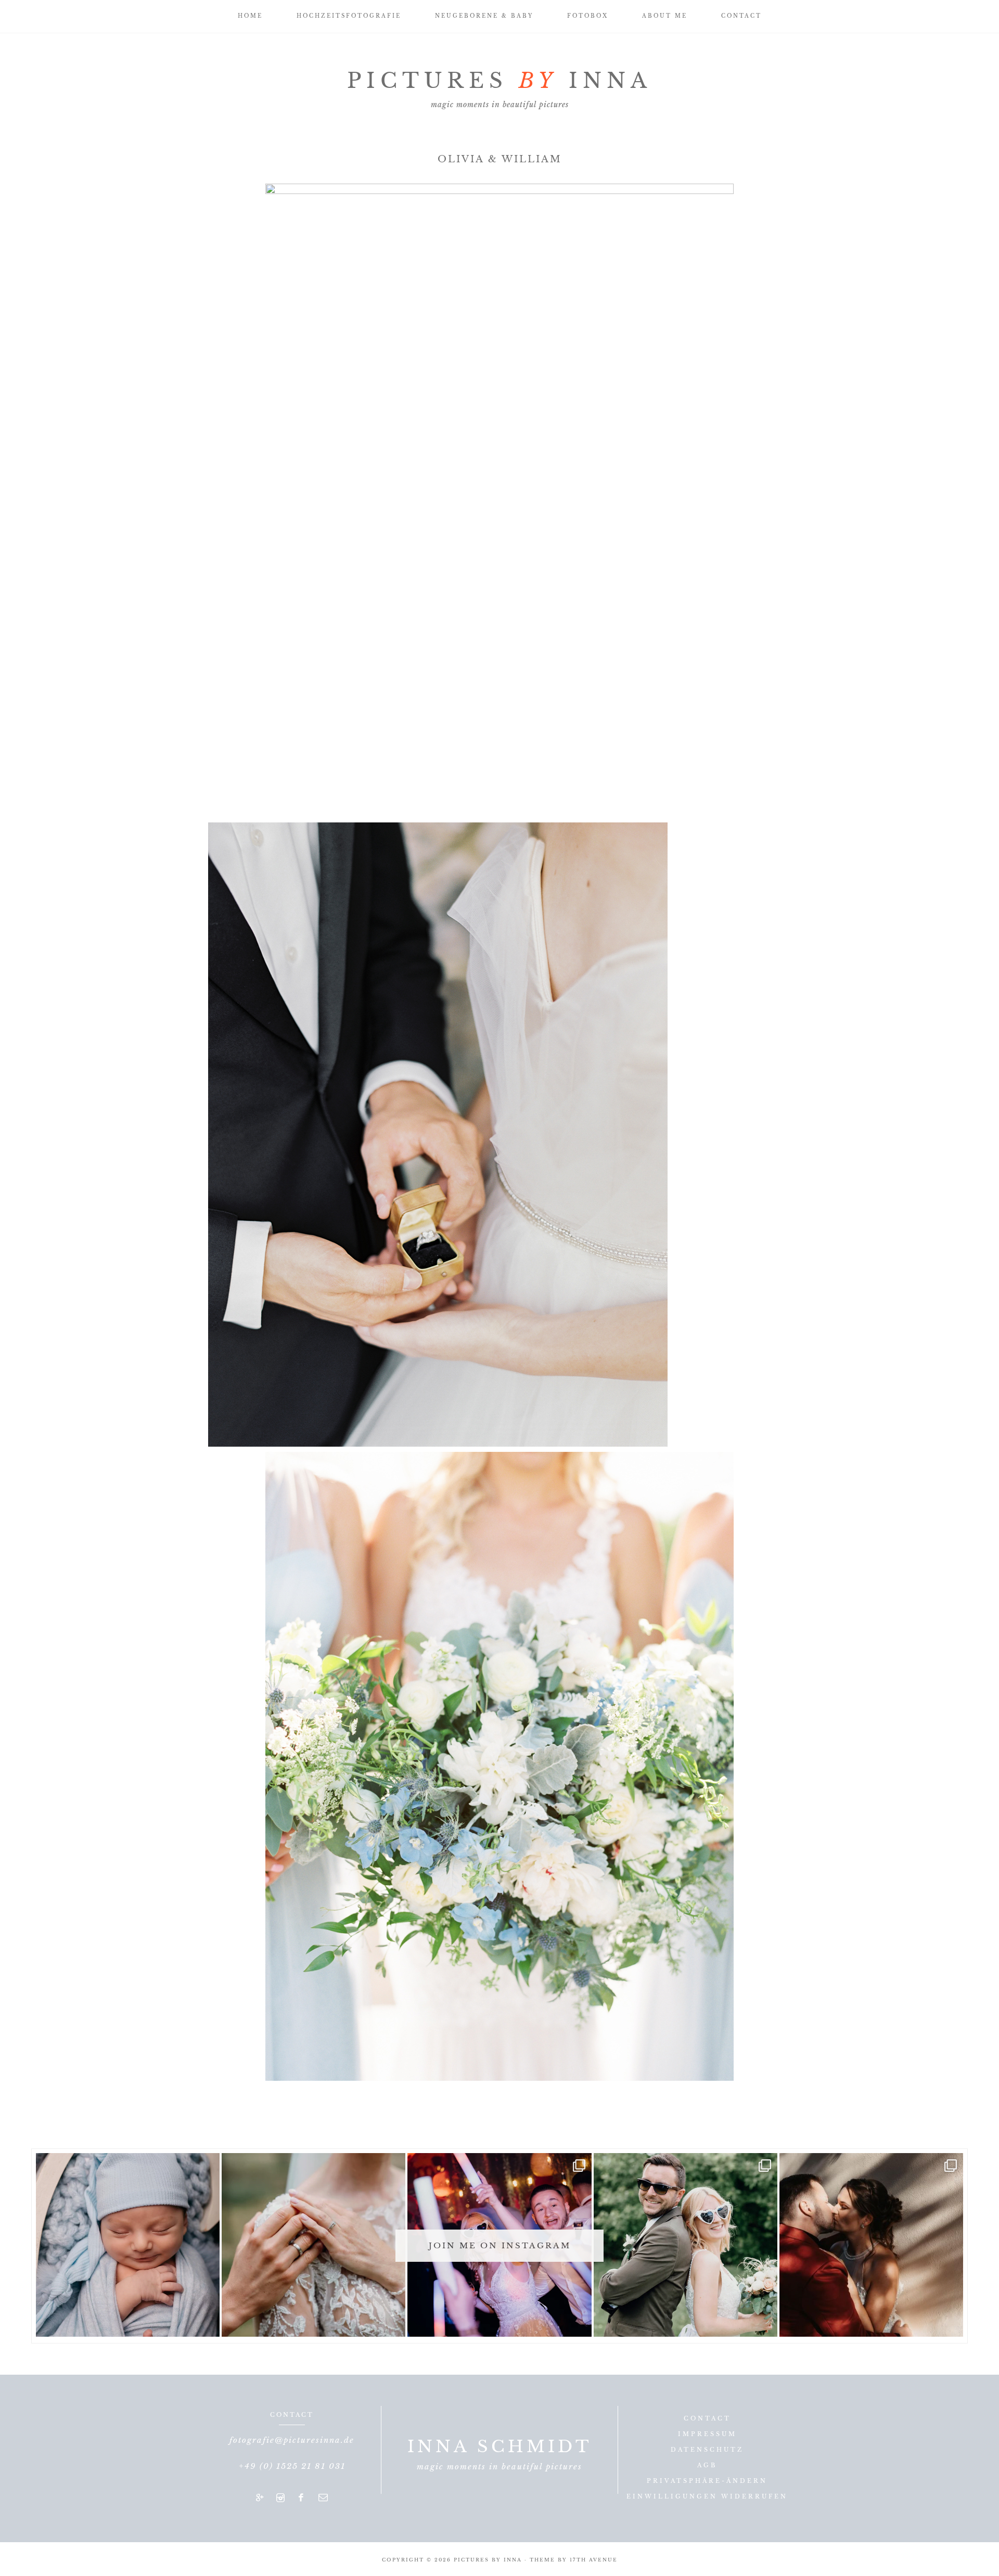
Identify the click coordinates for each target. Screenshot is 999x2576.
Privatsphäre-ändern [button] (707, 2481)
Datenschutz (707, 2450)
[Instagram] (280, 2498)
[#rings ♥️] (313, 2245)
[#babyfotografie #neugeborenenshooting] (128, 2245)
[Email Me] (323, 2498)
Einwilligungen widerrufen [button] (707, 2496)
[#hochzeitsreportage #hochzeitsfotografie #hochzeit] (686, 2245)
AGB (707, 2465)
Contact (707, 2418)
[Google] (260, 2498)
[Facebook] (301, 2498)
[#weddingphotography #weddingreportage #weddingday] (871, 2245)
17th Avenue (594, 2560)
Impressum (707, 2434)
